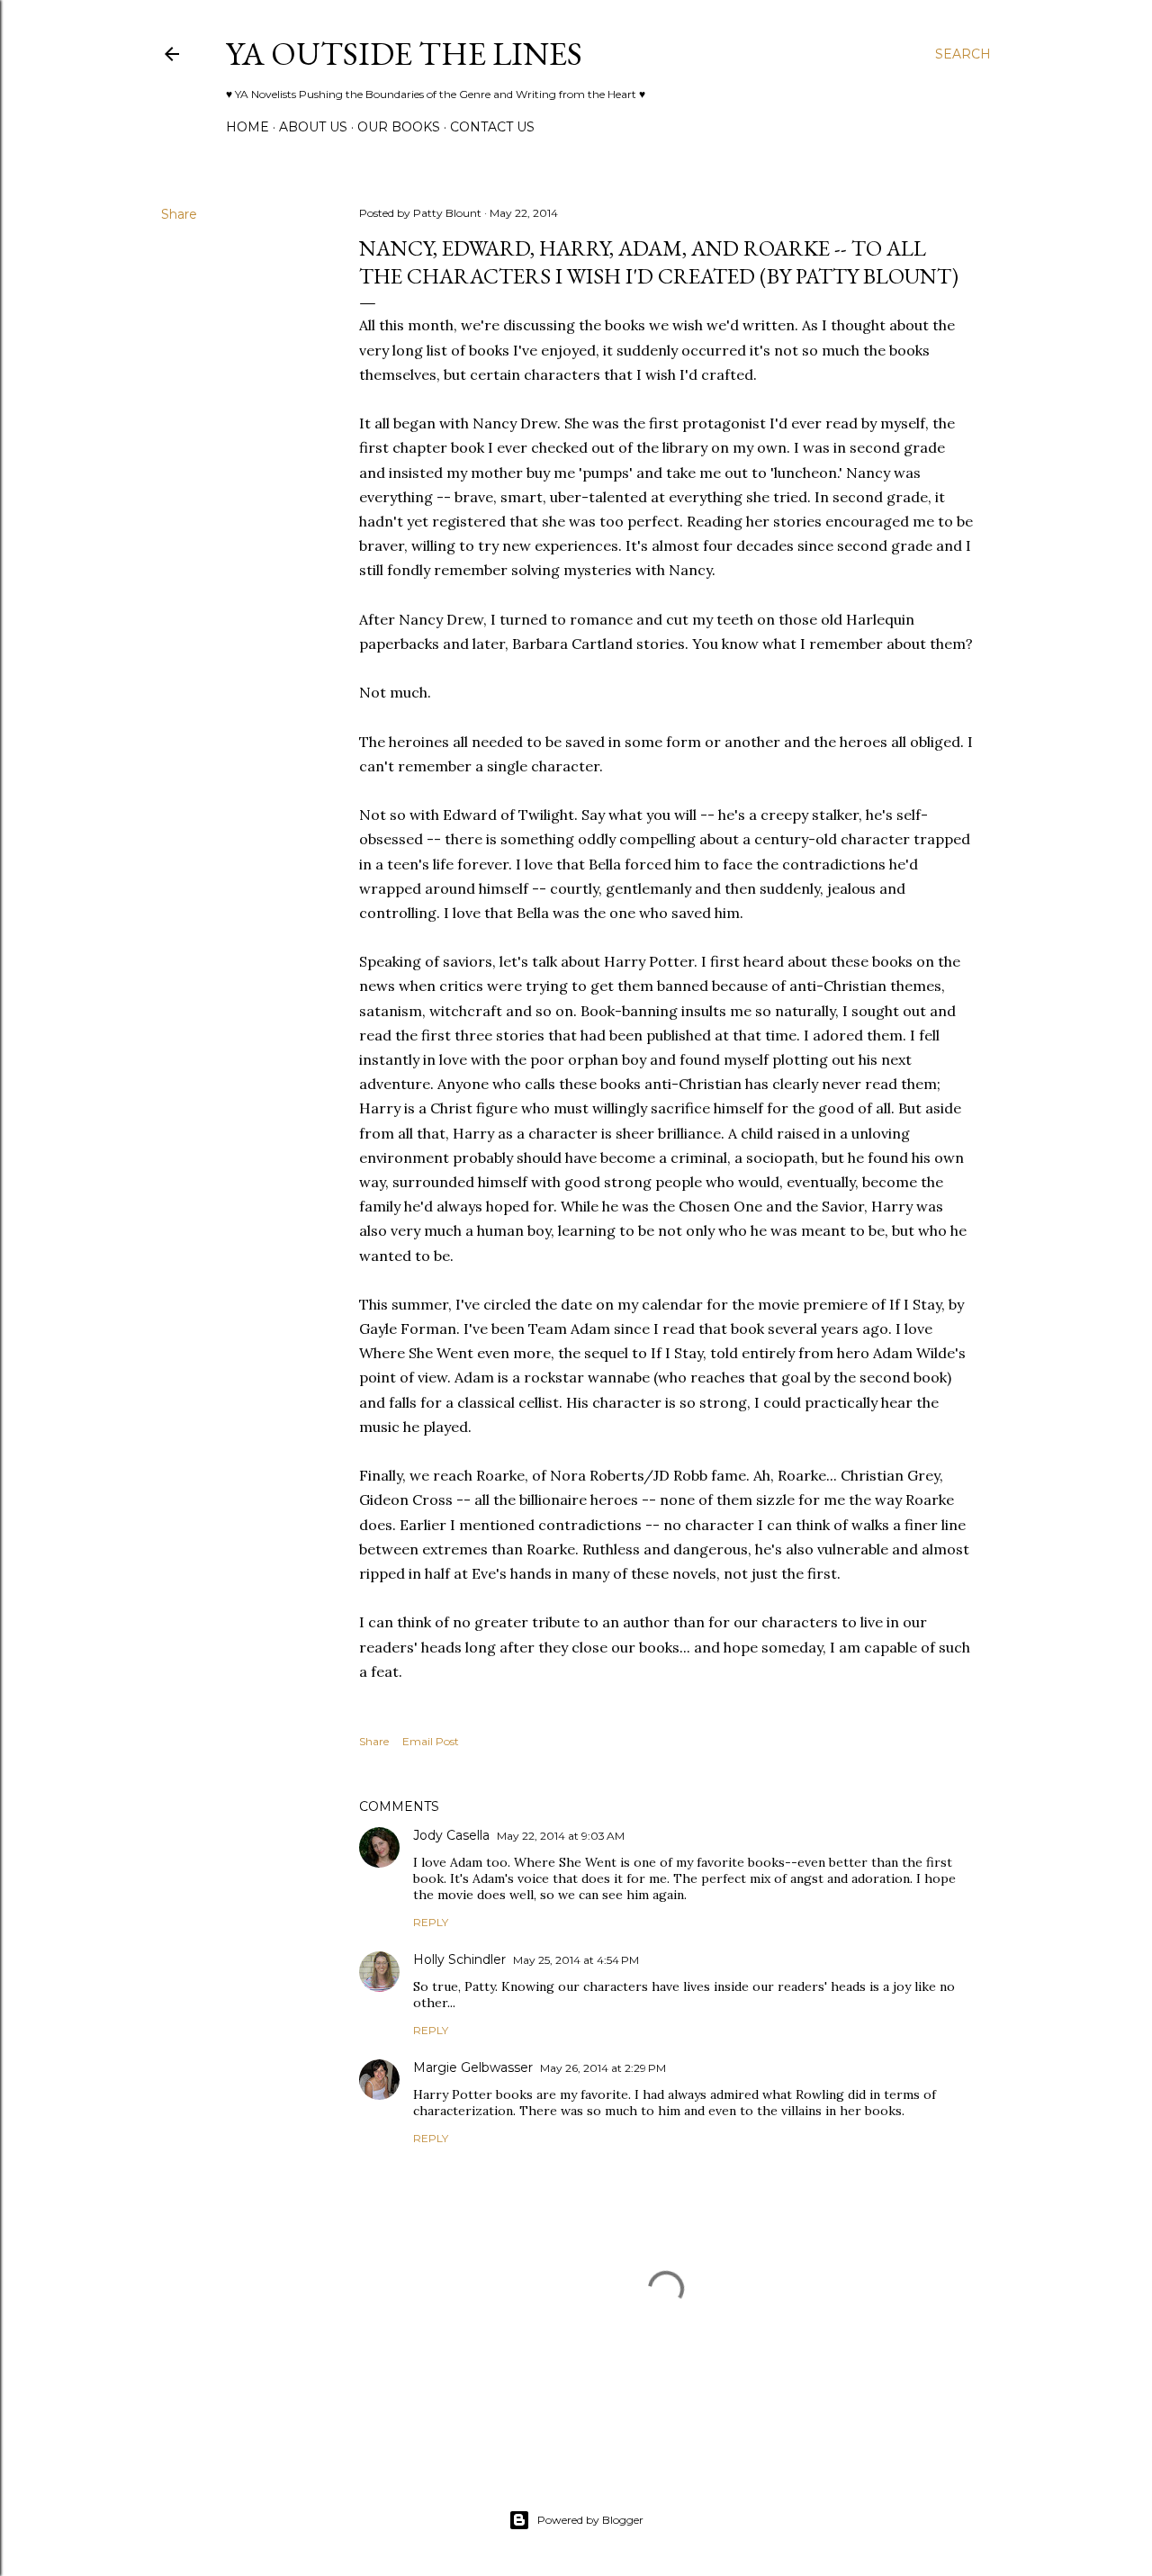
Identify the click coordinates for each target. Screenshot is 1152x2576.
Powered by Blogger (590, 2520)
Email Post (431, 1741)
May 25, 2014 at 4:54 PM (576, 1960)
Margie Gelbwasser (473, 2067)
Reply (431, 1922)
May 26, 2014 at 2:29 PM (603, 2068)
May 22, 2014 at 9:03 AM (561, 1836)
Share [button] (179, 214)
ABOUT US (313, 127)
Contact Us (492, 127)
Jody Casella (451, 1835)
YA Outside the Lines (404, 54)
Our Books (399, 127)
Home (247, 127)
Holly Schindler (459, 1959)
